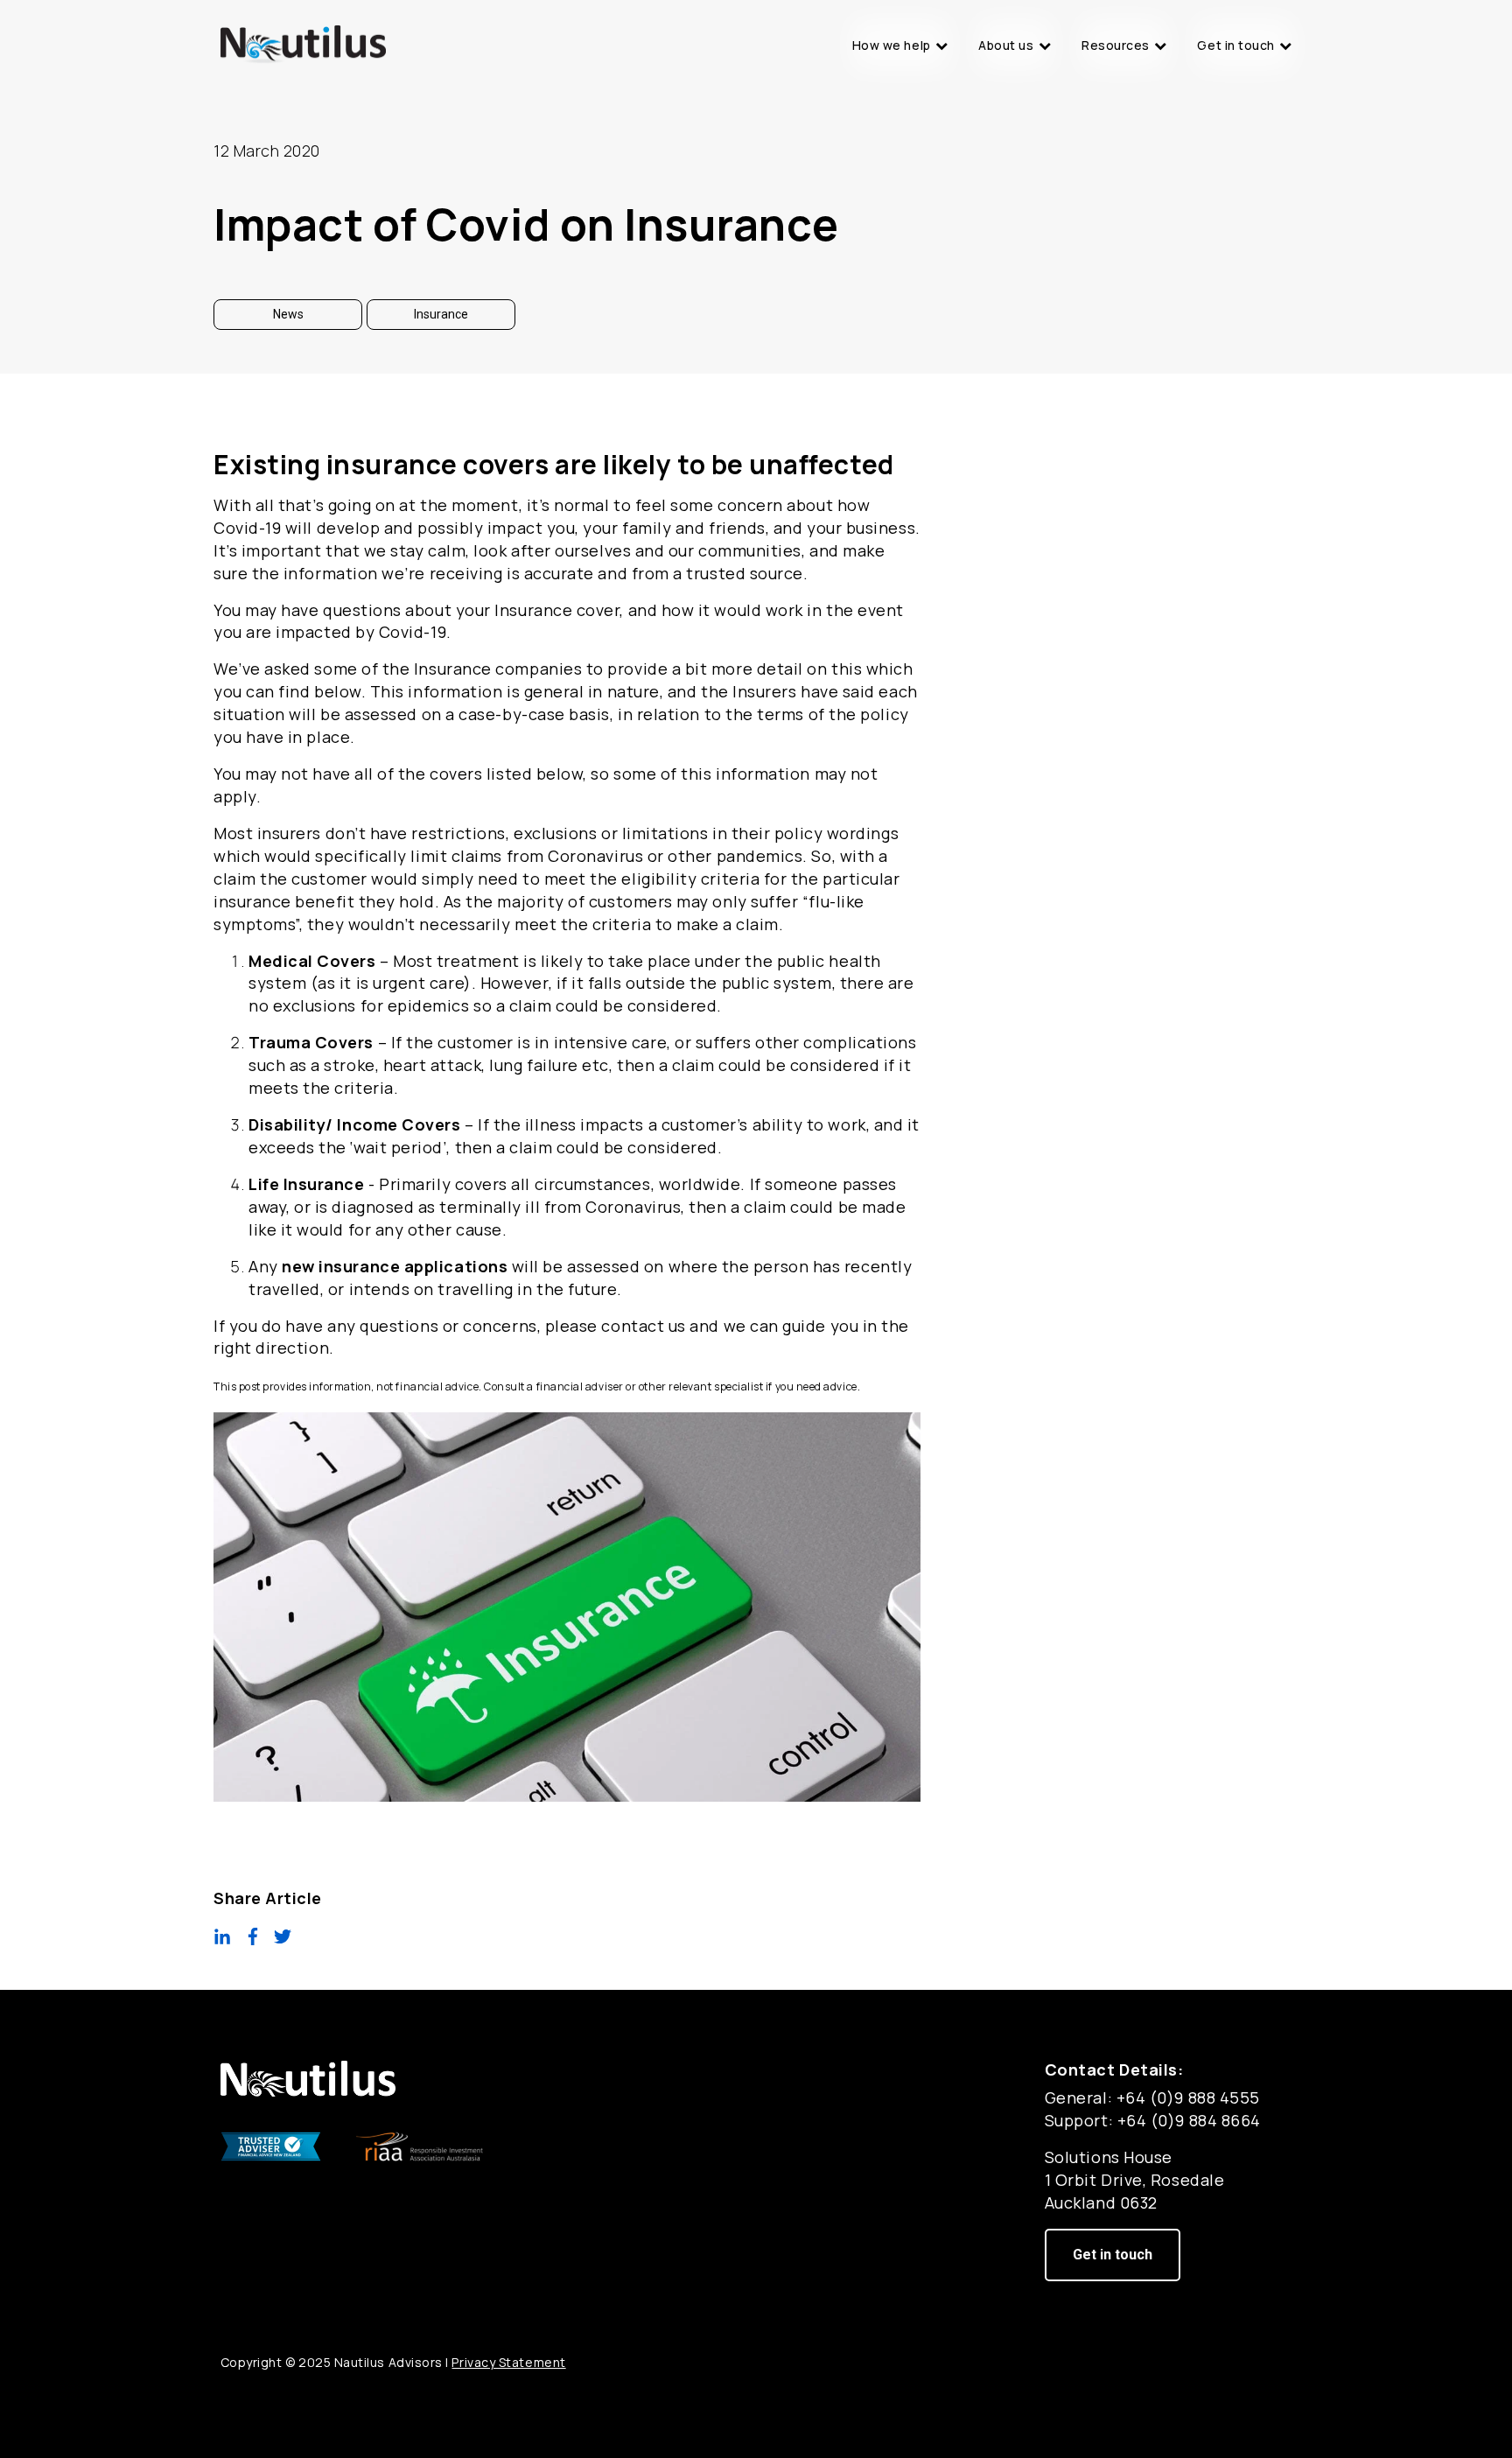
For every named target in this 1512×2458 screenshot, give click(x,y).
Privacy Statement (508, 2362)
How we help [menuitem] (892, 45)
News (288, 314)
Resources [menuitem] (1116, 45)
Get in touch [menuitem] (1235, 45)
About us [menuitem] (1006, 45)
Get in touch (1113, 2255)
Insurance (441, 314)
